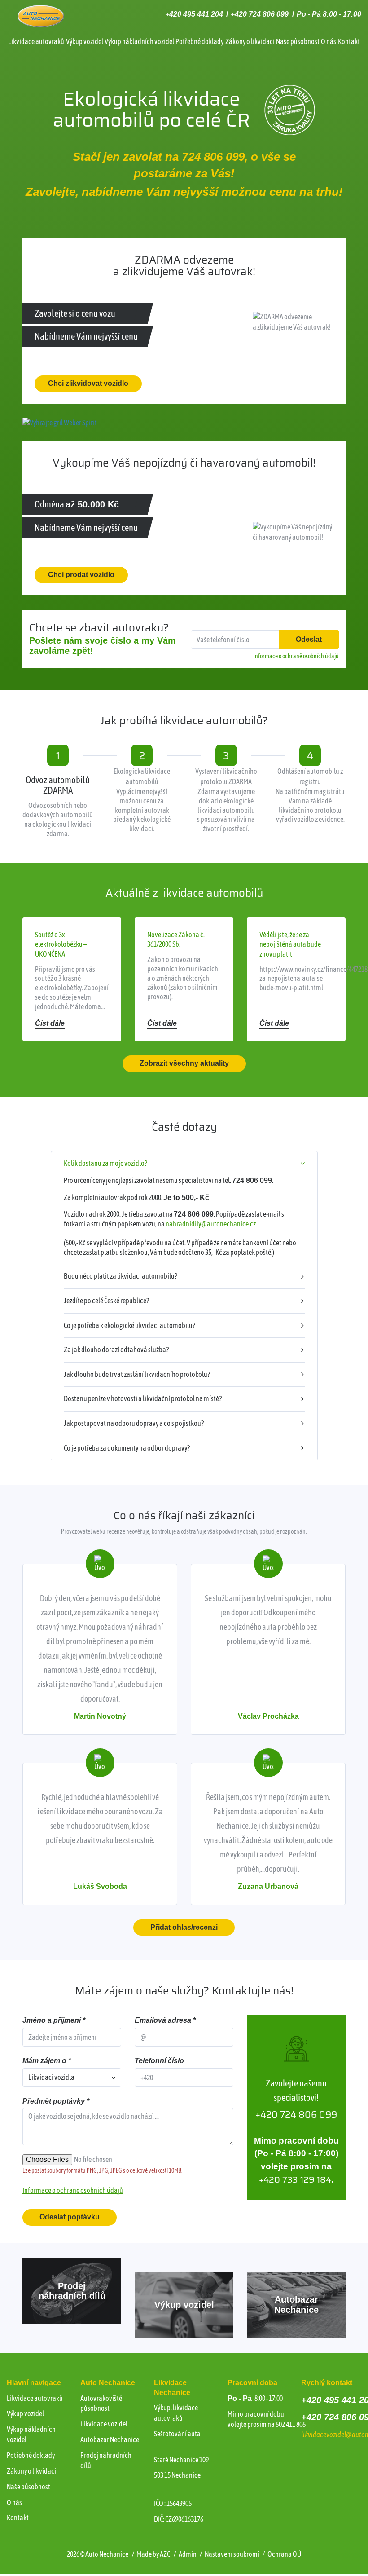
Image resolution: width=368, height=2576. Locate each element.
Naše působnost (298, 41)
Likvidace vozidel (104, 2424)
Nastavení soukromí (232, 2554)
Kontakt (349, 41)
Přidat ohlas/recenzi (184, 1927)
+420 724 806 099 (260, 14)
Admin (188, 2554)
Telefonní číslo (159, 2061)
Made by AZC (153, 2554)
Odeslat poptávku (70, 2217)
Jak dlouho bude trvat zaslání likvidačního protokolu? (137, 1374)
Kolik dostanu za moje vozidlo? (105, 1163)
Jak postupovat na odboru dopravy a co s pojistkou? (134, 1423)
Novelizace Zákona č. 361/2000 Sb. (176, 940)
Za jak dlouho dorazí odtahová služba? (116, 1350)
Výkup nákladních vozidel (139, 41)
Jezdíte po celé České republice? (106, 1301)
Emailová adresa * (165, 2020)
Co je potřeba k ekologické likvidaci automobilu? (129, 1325)
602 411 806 (291, 2424)
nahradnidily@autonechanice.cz (211, 1224)
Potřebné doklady (199, 41)
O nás (329, 41)
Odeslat (309, 639)
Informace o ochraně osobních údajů (73, 2190)
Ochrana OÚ (284, 2554)
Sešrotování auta (177, 2434)
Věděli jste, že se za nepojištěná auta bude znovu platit (290, 944)
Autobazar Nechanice (110, 2439)
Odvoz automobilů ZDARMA (58, 785)
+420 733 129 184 (295, 2180)
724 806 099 (213, 157)
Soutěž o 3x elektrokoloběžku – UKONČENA (61, 944)
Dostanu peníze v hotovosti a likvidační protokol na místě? (143, 1398)
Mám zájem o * (47, 2061)
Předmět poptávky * (56, 2101)
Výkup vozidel (85, 41)
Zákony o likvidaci (250, 41)
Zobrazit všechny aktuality (184, 1063)
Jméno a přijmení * (54, 2020)
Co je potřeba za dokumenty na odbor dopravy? (127, 1448)
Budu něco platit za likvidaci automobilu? (120, 1276)
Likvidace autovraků (36, 41)
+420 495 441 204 (194, 14)
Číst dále (50, 1023)
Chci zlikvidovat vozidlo (88, 383)
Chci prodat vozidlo (81, 575)
